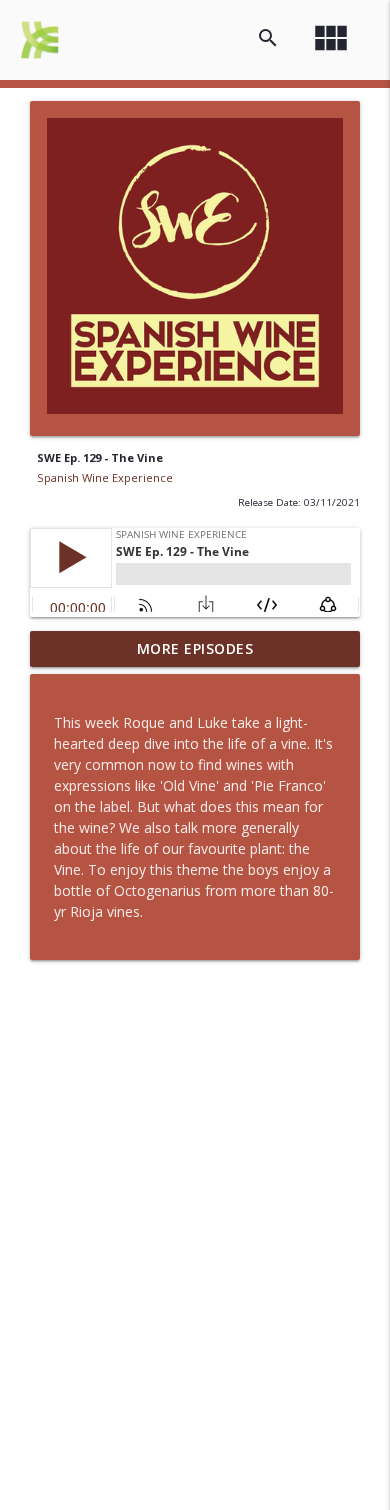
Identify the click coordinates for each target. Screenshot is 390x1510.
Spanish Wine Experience (105, 477)
